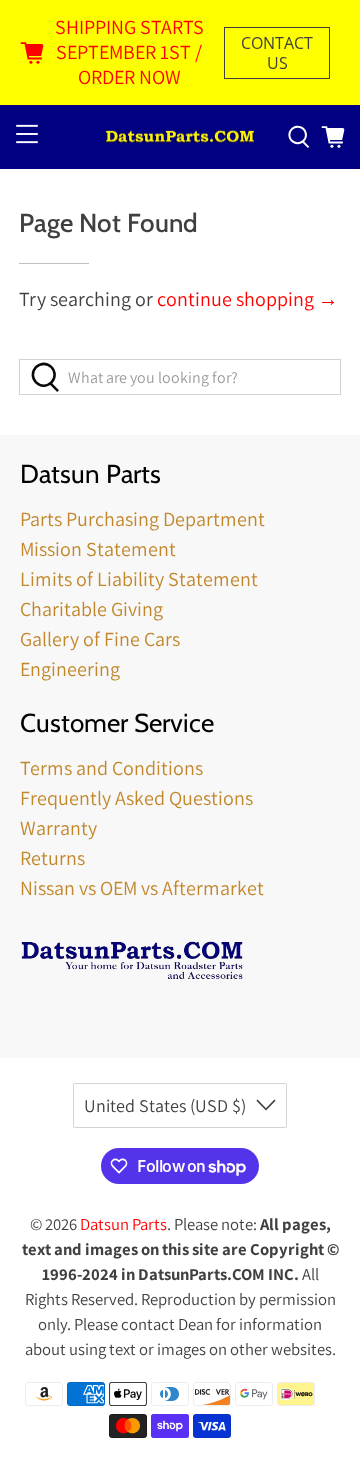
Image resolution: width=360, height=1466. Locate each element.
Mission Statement (98, 549)
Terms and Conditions (111, 768)
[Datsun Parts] (180, 137)
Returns (52, 858)
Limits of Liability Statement (139, 579)
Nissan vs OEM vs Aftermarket (142, 888)
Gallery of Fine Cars (100, 639)
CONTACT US (277, 53)
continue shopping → (247, 299)
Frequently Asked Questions (136, 798)
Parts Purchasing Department (142, 519)
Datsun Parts (123, 1224)
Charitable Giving (91, 609)
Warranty (58, 828)
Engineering (70, 669)
